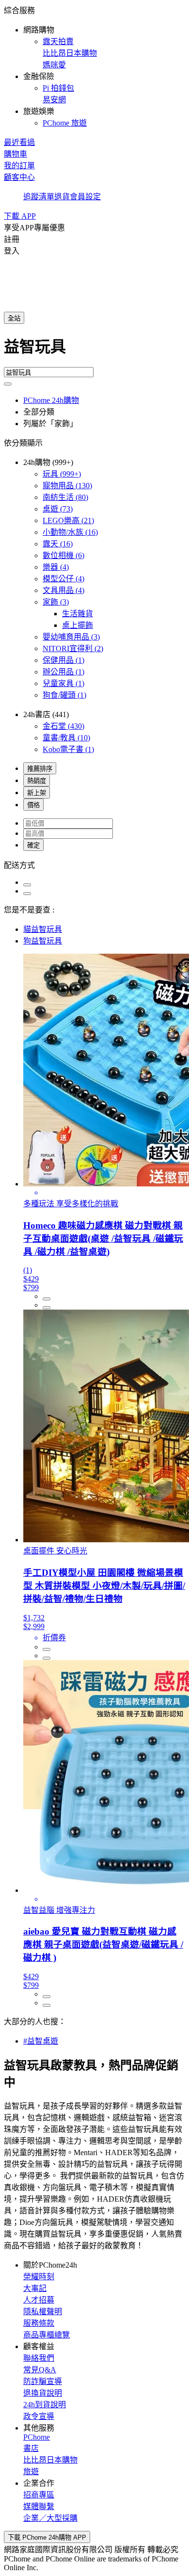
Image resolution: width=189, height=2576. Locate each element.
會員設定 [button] (85, 197)
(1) (63, 660)
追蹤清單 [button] (39, 197)
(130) (67, 486)
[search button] (8, 384)
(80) (65, 497)
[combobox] (94, 351)
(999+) (62, 474)
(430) (63, 726)
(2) (73, 648)
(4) (56, 567)
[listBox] (94, 864)
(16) (70, 532)
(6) (63, 555)
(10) (66, 738)
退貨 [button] (62, 197)
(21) (68, 520)
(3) (56, 602)
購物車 (16, 154)
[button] (94, 66)
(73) (58, 509)
